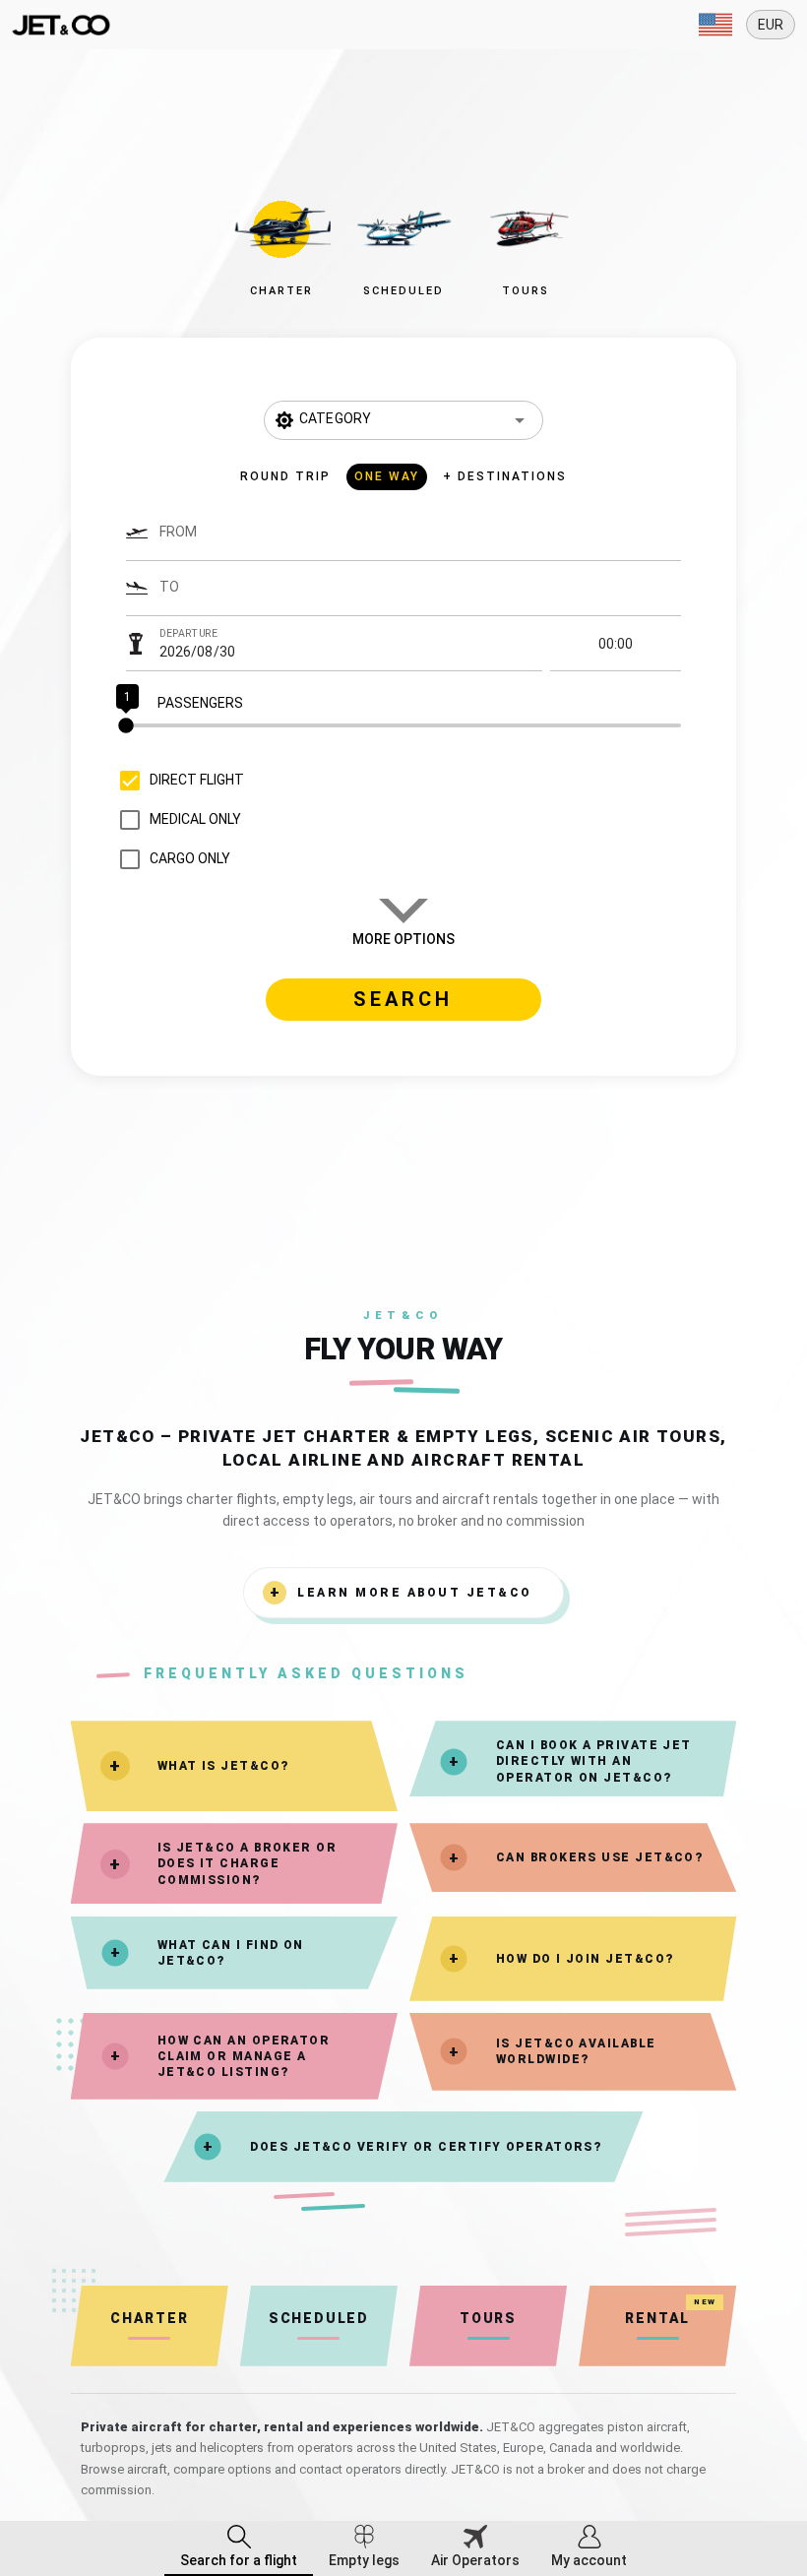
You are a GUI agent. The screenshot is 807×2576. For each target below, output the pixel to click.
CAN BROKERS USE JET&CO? (599, 1857)
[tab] (239, 2548)
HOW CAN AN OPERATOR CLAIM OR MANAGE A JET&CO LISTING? (244, 2056)
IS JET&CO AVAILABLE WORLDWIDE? (576, 2051)
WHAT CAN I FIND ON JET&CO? (231, 1953)
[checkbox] (177, 781)
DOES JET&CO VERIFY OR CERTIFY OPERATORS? (426, 2147)
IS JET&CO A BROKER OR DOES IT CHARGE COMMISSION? (247, 1863)
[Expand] (715, 25)
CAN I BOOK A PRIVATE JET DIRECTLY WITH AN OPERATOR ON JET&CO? (594, 1761)
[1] (404, 725)
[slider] (404, 725)
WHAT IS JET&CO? (223, 1766)
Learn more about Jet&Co (415, 1593)
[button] (281, 243)
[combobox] (421, 541)
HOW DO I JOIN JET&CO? (585, 1959)
